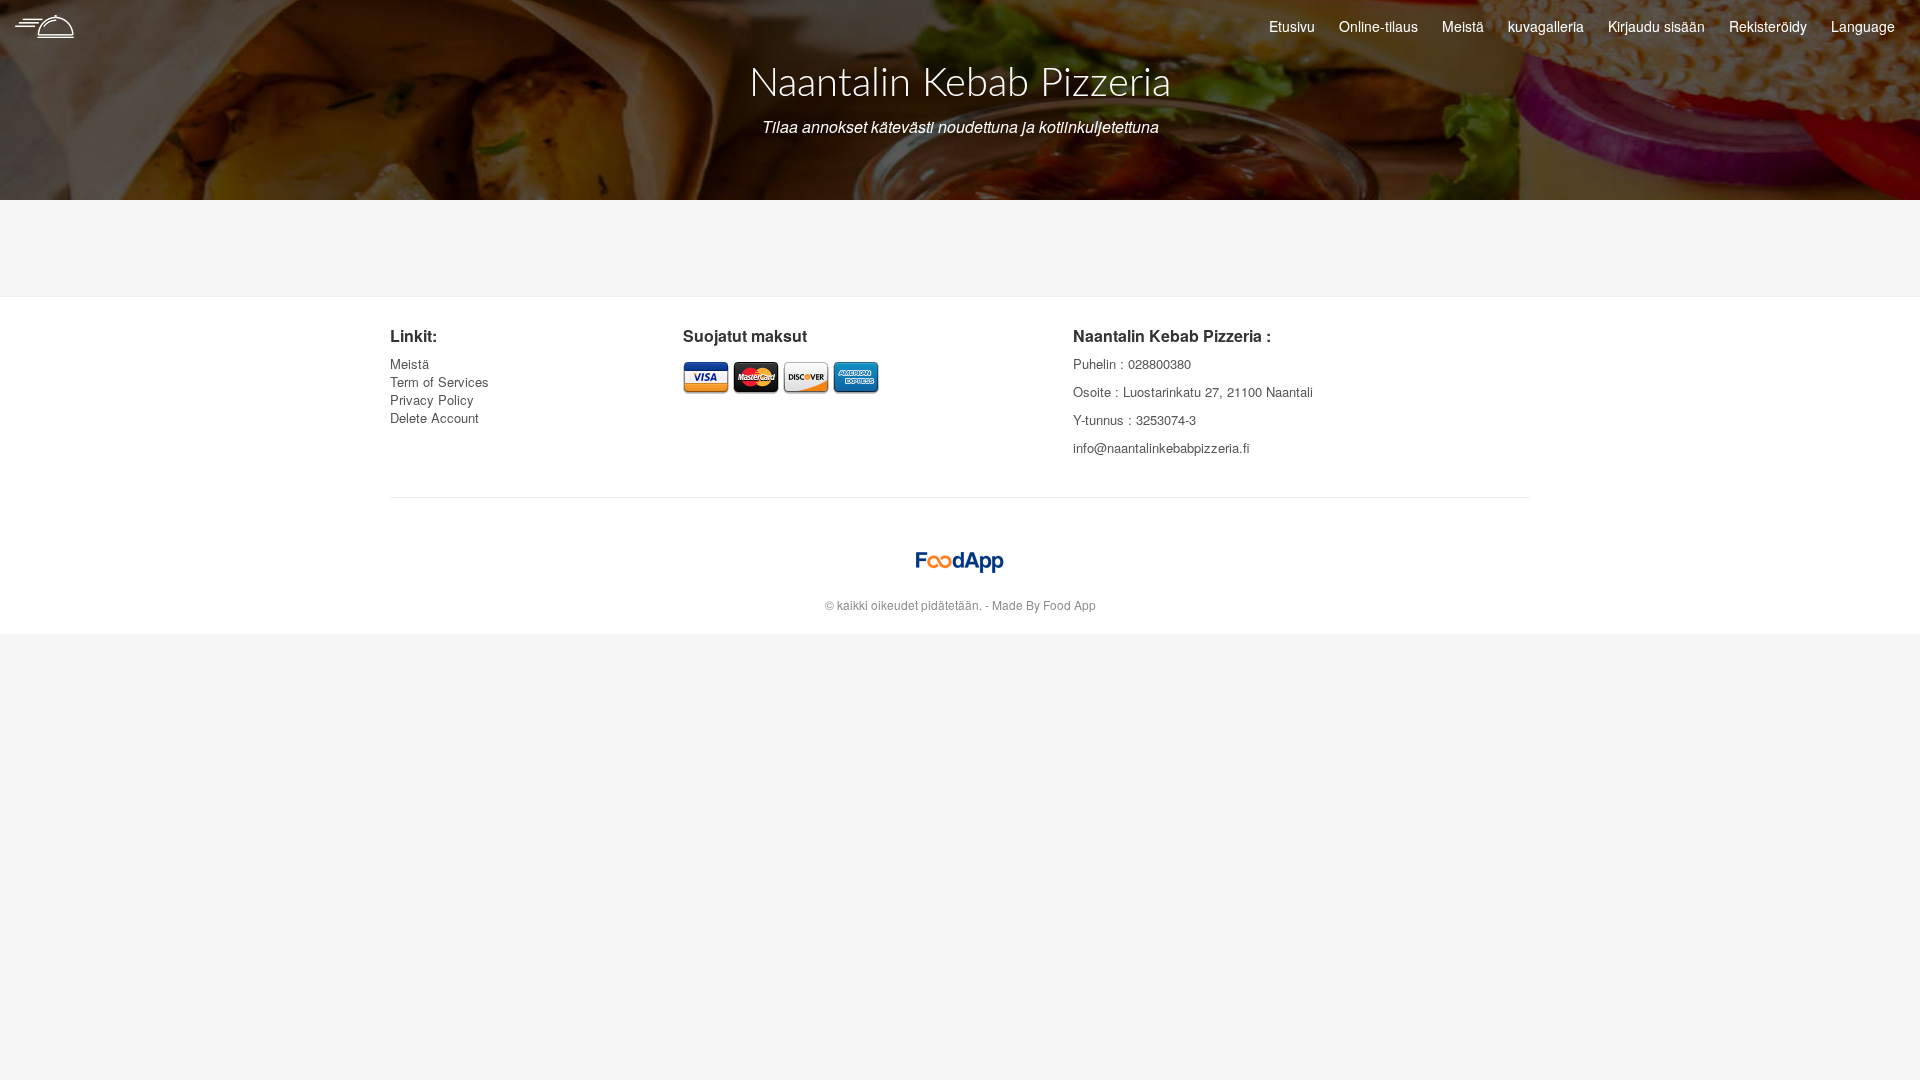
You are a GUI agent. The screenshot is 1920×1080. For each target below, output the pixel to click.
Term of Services (439, 381)
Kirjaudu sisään (1656, 26)
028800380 (1159, 363)
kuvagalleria (1546, 26)
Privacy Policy (432, 399)
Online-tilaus (1378, 26)
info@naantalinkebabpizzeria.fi (1161, 447)
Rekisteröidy (1768, 26)
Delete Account (434, 417)
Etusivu (1292, 26)
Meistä (1463, 26)
